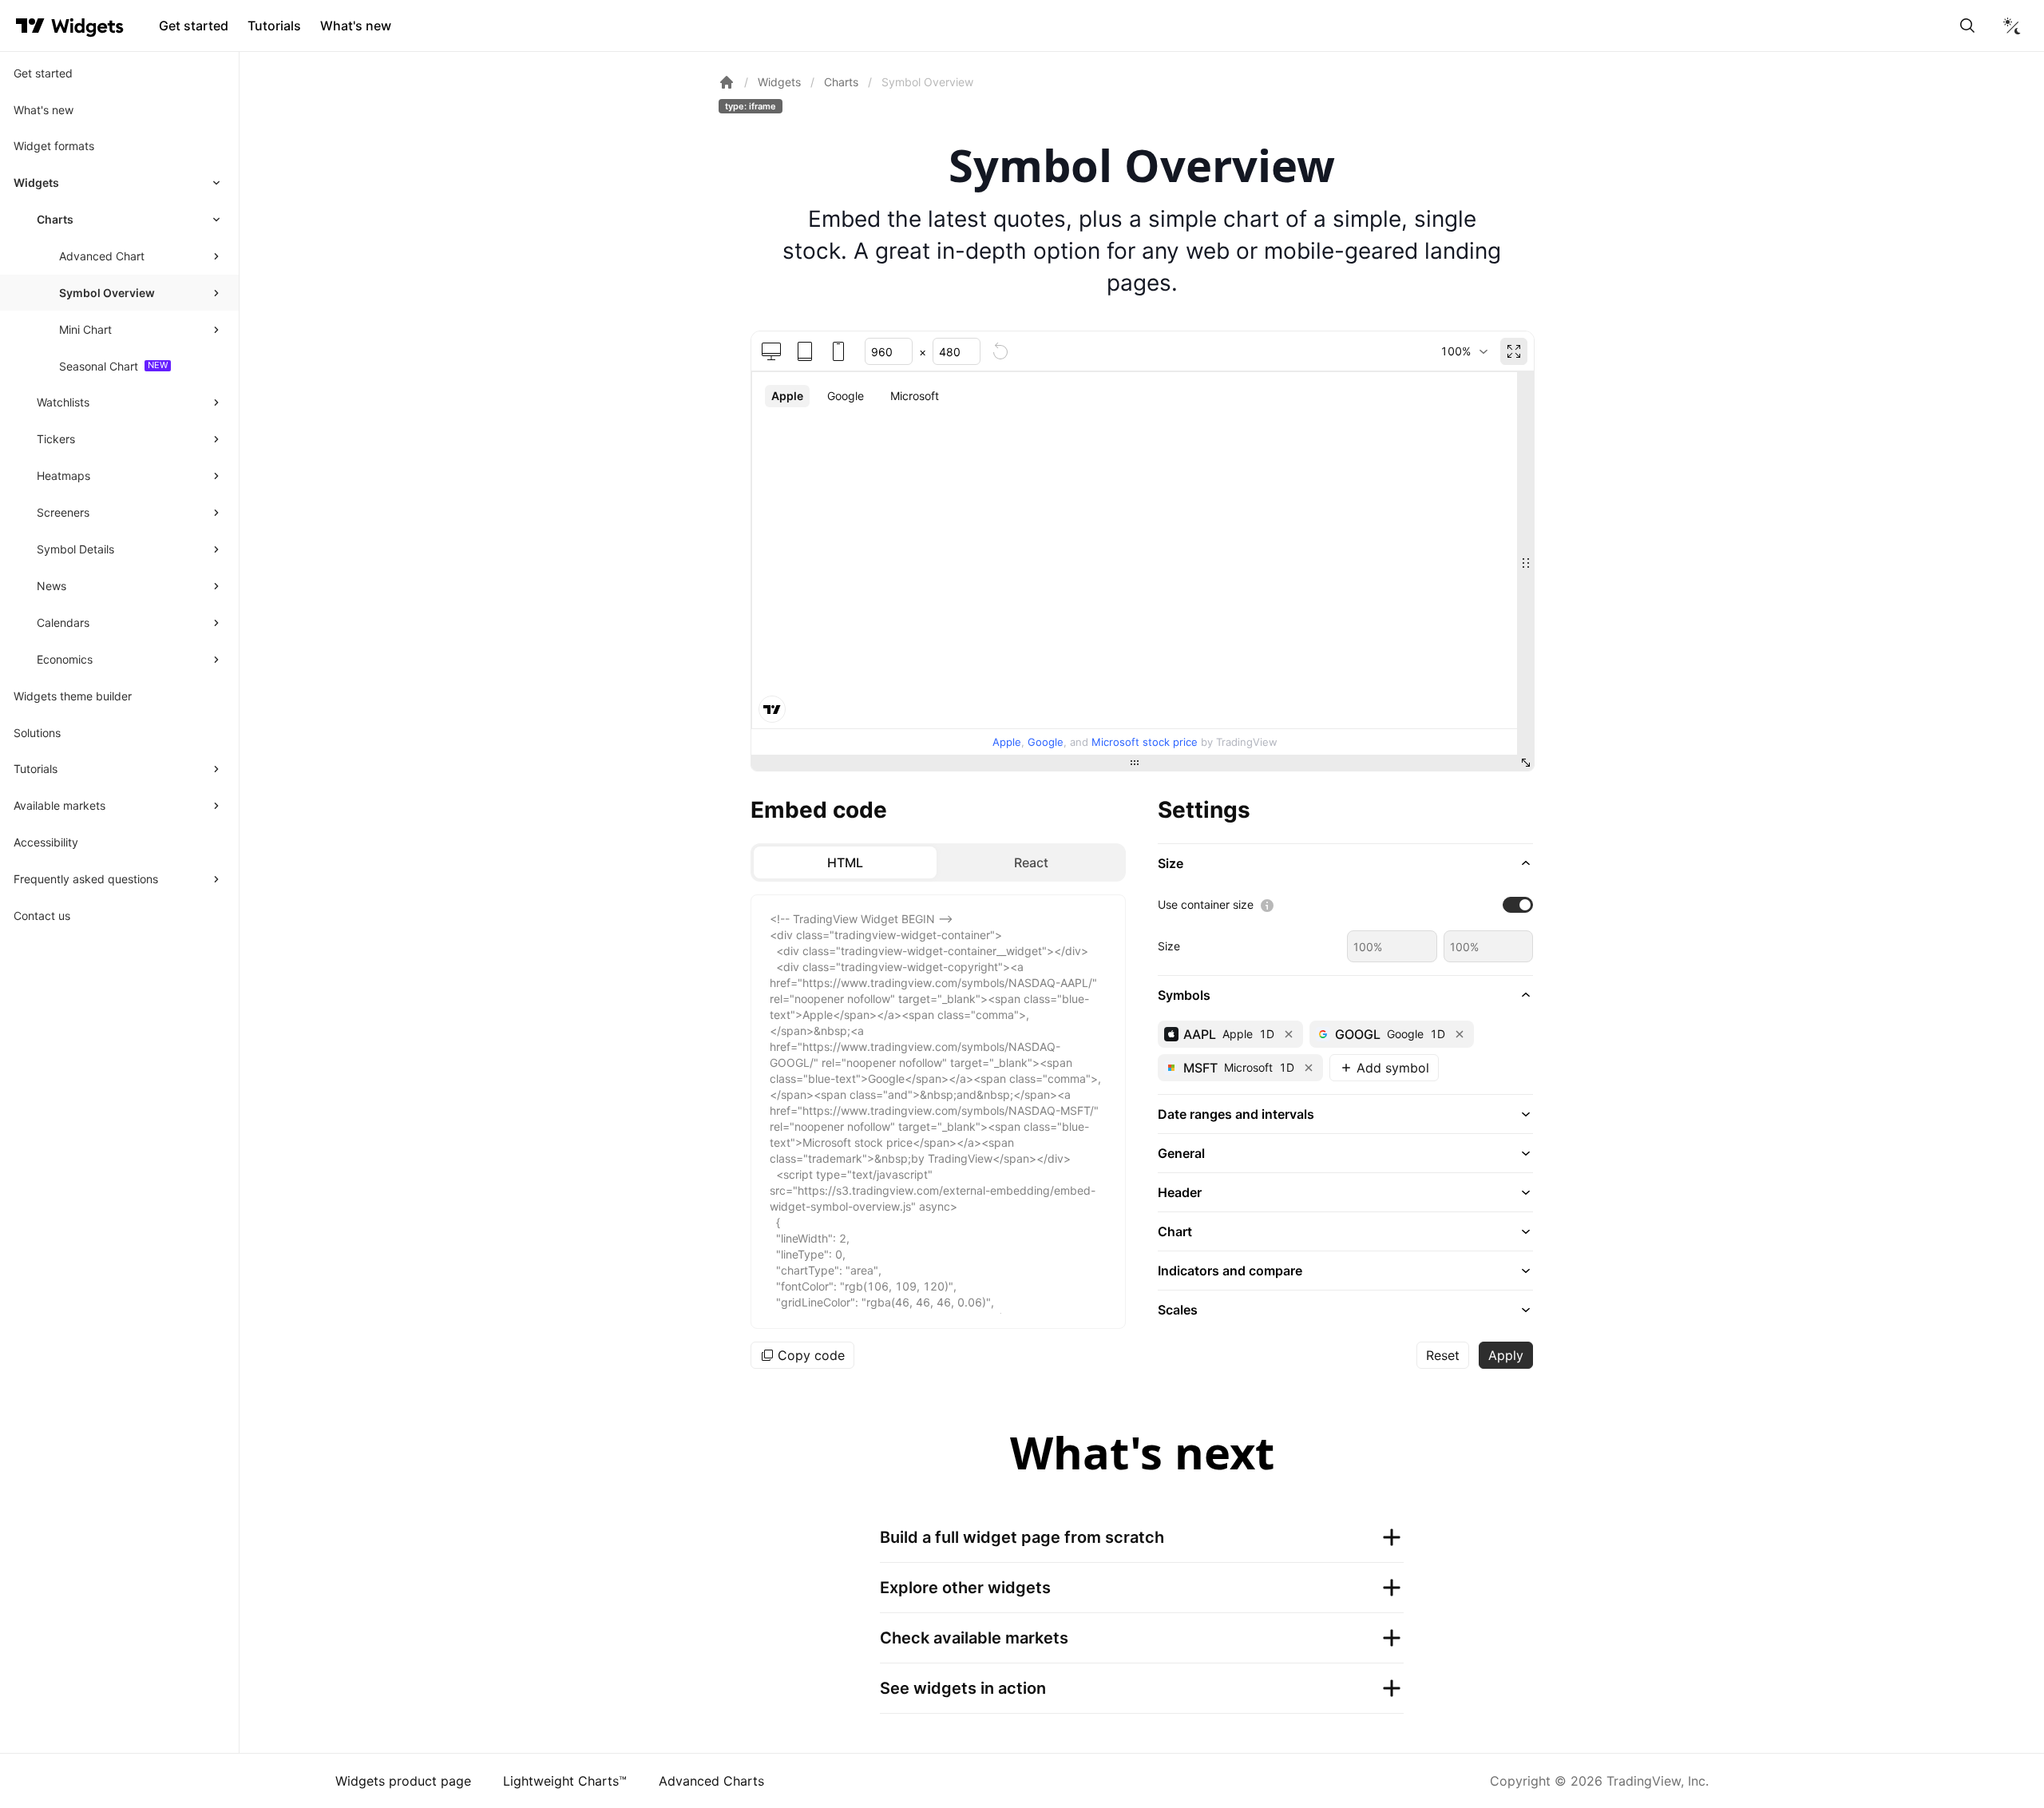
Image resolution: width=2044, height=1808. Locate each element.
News (51, 586)
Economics (65, 659)
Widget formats (54, 146)
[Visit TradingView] (30, 26)
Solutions (37, 733)
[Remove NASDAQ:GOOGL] (1460, 1034)
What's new (356, 26)
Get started (194, 26)
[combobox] (1464, 351)
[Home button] (87, 26)
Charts (55, 219)
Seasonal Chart (99, 366)
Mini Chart (85, 329)
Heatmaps (63, 476)
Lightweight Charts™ (565, 1781)
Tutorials (274, 26)
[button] (1345, 863)
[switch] (1518, 905)
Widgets (36, 182)
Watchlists (63, 402)
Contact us (42, 916)
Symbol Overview (107, 293)
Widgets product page (403, 1781)
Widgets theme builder (73, 696)
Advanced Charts (711, 1781)
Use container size (1206, 904)
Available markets (59, 805)
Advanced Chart (102, 256)
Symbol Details (75, 549)
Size (1169, 946)
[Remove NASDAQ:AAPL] (1289, 1034)
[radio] (845, 862)
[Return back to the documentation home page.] (727, 82)
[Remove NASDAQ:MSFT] (1309, 1068)
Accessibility (46, 842)
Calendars (63, 622)
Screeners (63, 512)
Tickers (56, 439)
